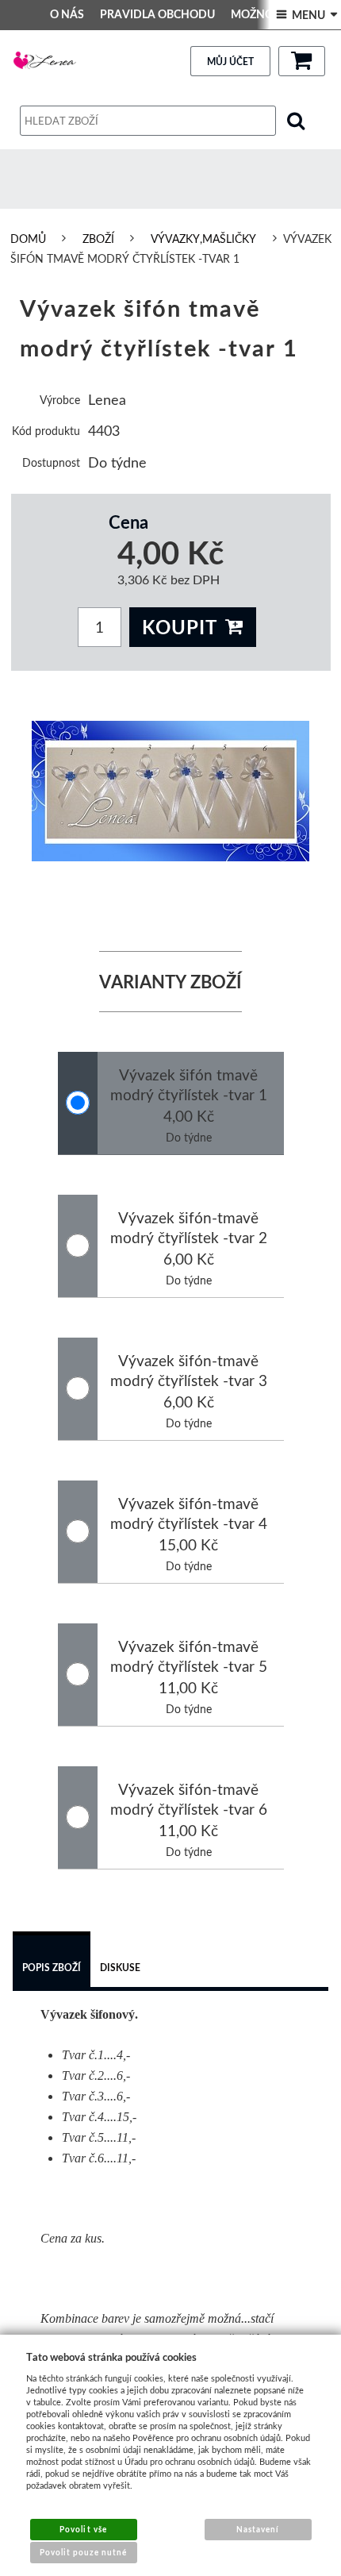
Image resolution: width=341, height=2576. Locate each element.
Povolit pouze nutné (84, 2552)
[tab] (52, 1962)
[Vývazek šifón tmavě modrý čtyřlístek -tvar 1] (171, 791)
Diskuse (120, 1968)
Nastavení (258, 2529)
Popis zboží (52, 1968)
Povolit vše (83, 2529)
